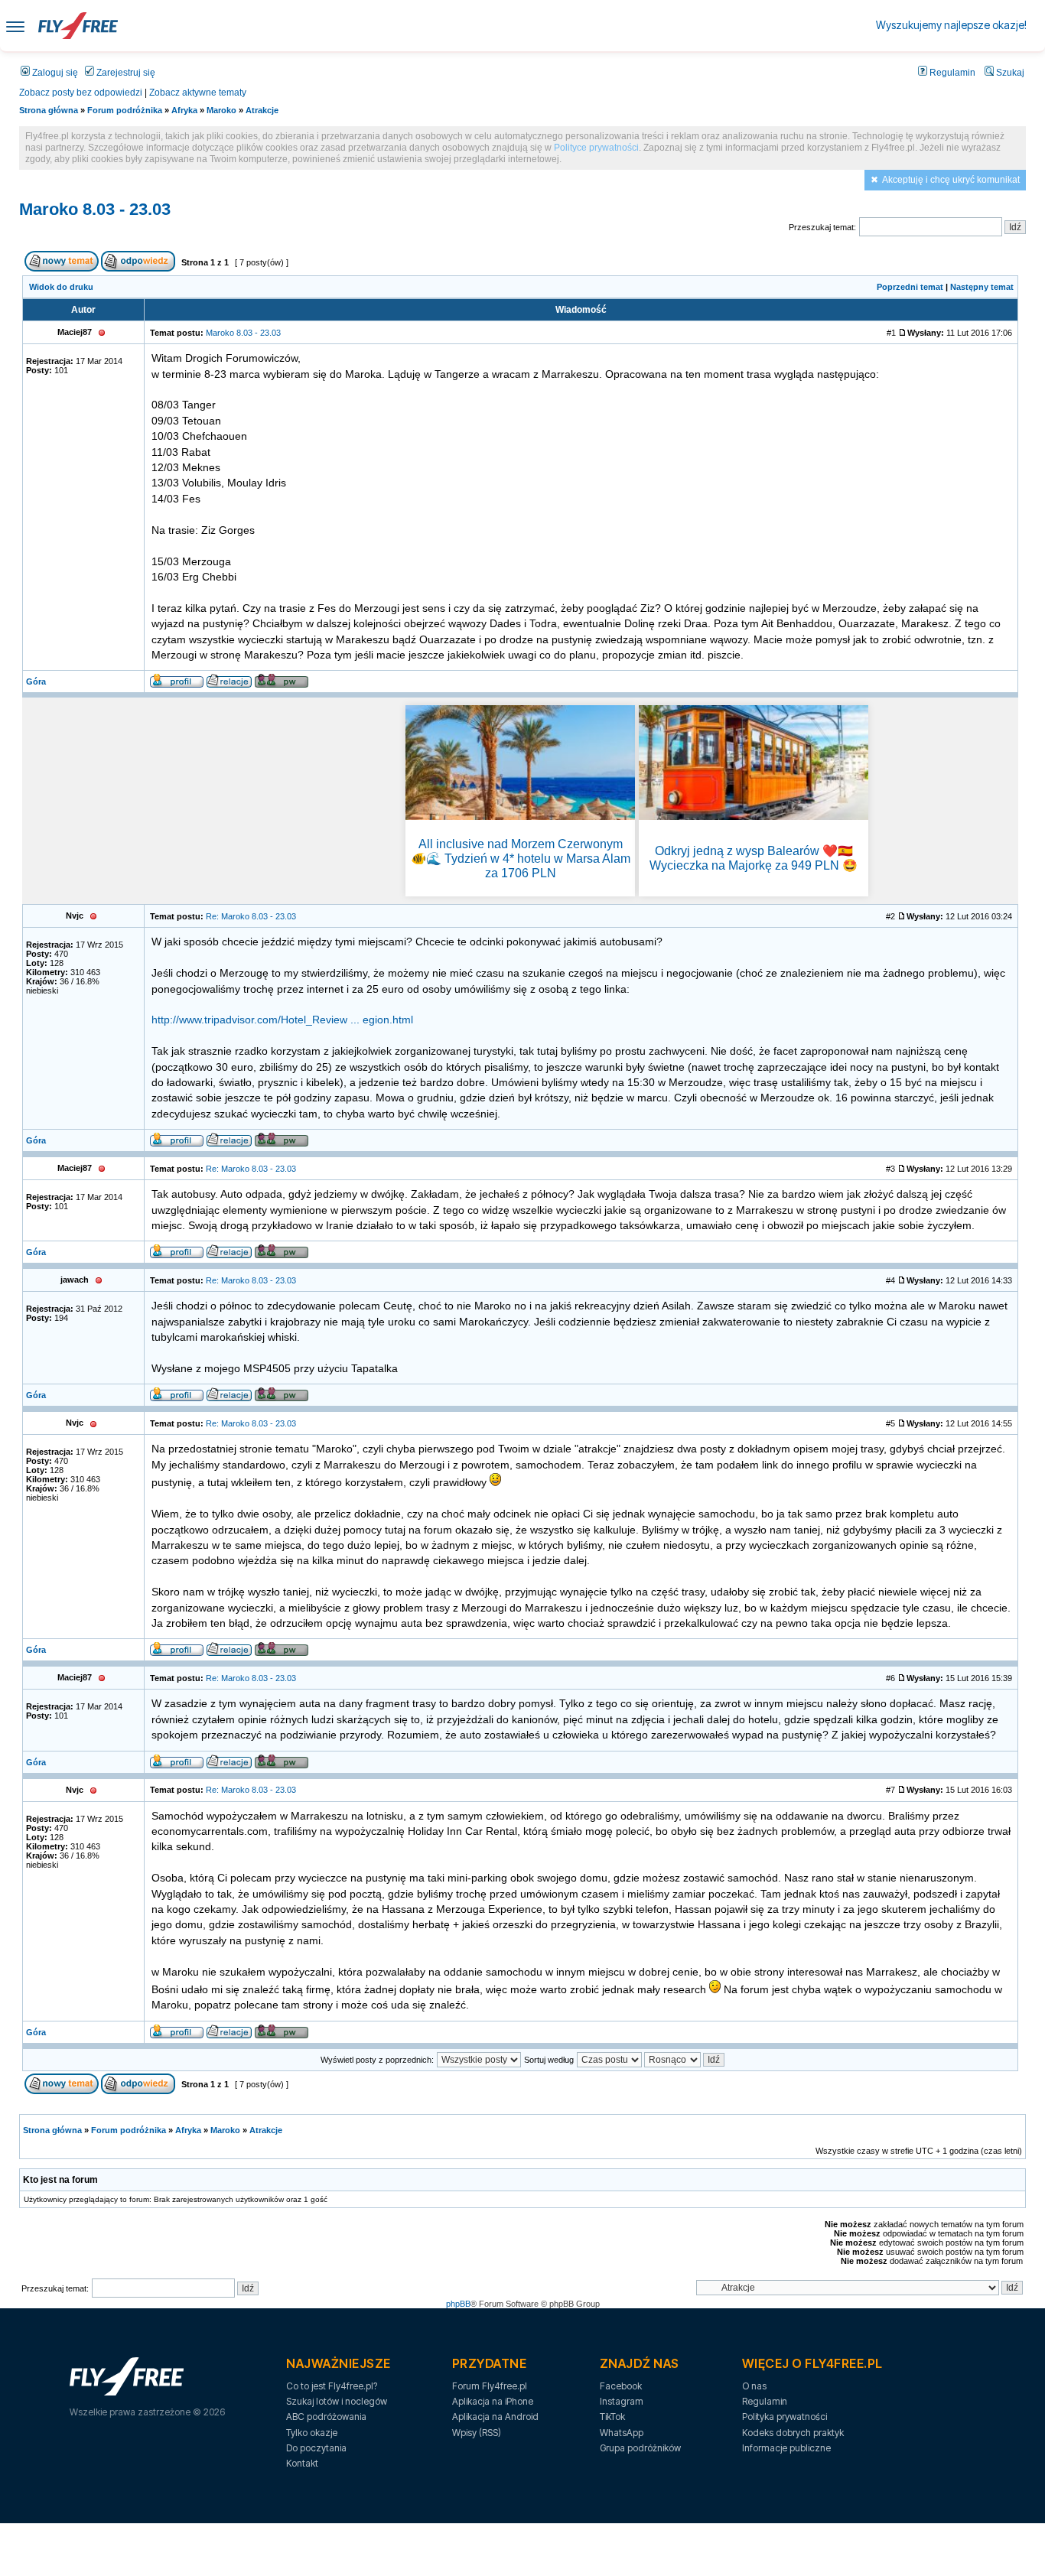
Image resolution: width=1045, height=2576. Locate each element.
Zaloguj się (54, 73)
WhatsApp (622, 2433)
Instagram (622, 2401)
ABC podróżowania (326, 2417)
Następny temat (982, 287)
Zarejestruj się (125, 73)
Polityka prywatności (785, 2417)
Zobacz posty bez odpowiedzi (81, 93)
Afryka (184, 110)
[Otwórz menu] (15, 26)
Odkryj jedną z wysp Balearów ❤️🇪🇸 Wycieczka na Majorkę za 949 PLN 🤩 (754, 858)
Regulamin (951, 73)
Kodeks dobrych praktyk (793, 2433)
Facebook (621, 2386)
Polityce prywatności (596, 148)
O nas (754, 2386)
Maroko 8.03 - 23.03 (95, 209)
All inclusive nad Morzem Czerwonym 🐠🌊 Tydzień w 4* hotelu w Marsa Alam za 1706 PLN (521, 859)
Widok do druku (61, 287)
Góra (36, 681)
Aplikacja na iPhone (493, 2401)
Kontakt (302, 2463)
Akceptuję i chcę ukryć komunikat (951, 180)
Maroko (221, 110)
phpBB (458, 2304)
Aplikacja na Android (495, 2417)
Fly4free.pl (78, 26)
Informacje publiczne (786, 2448)
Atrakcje (262, 110)
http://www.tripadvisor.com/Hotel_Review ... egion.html (282, 1020)
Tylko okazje (312, 2433)
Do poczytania (316, 2448)
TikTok (612, 2417)
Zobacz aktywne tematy (198, 93)
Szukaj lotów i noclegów (337, 2401)
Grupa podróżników (640, 2448)
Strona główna (49, 110)
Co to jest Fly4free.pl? (332, 2386)
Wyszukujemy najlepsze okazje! (951, 25)
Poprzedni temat (910, 287)
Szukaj (1009, 73)
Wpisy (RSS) (477, 2433)
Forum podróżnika (125, 110)
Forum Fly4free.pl (490, 2386)
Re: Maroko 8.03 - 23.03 (251, 916)
